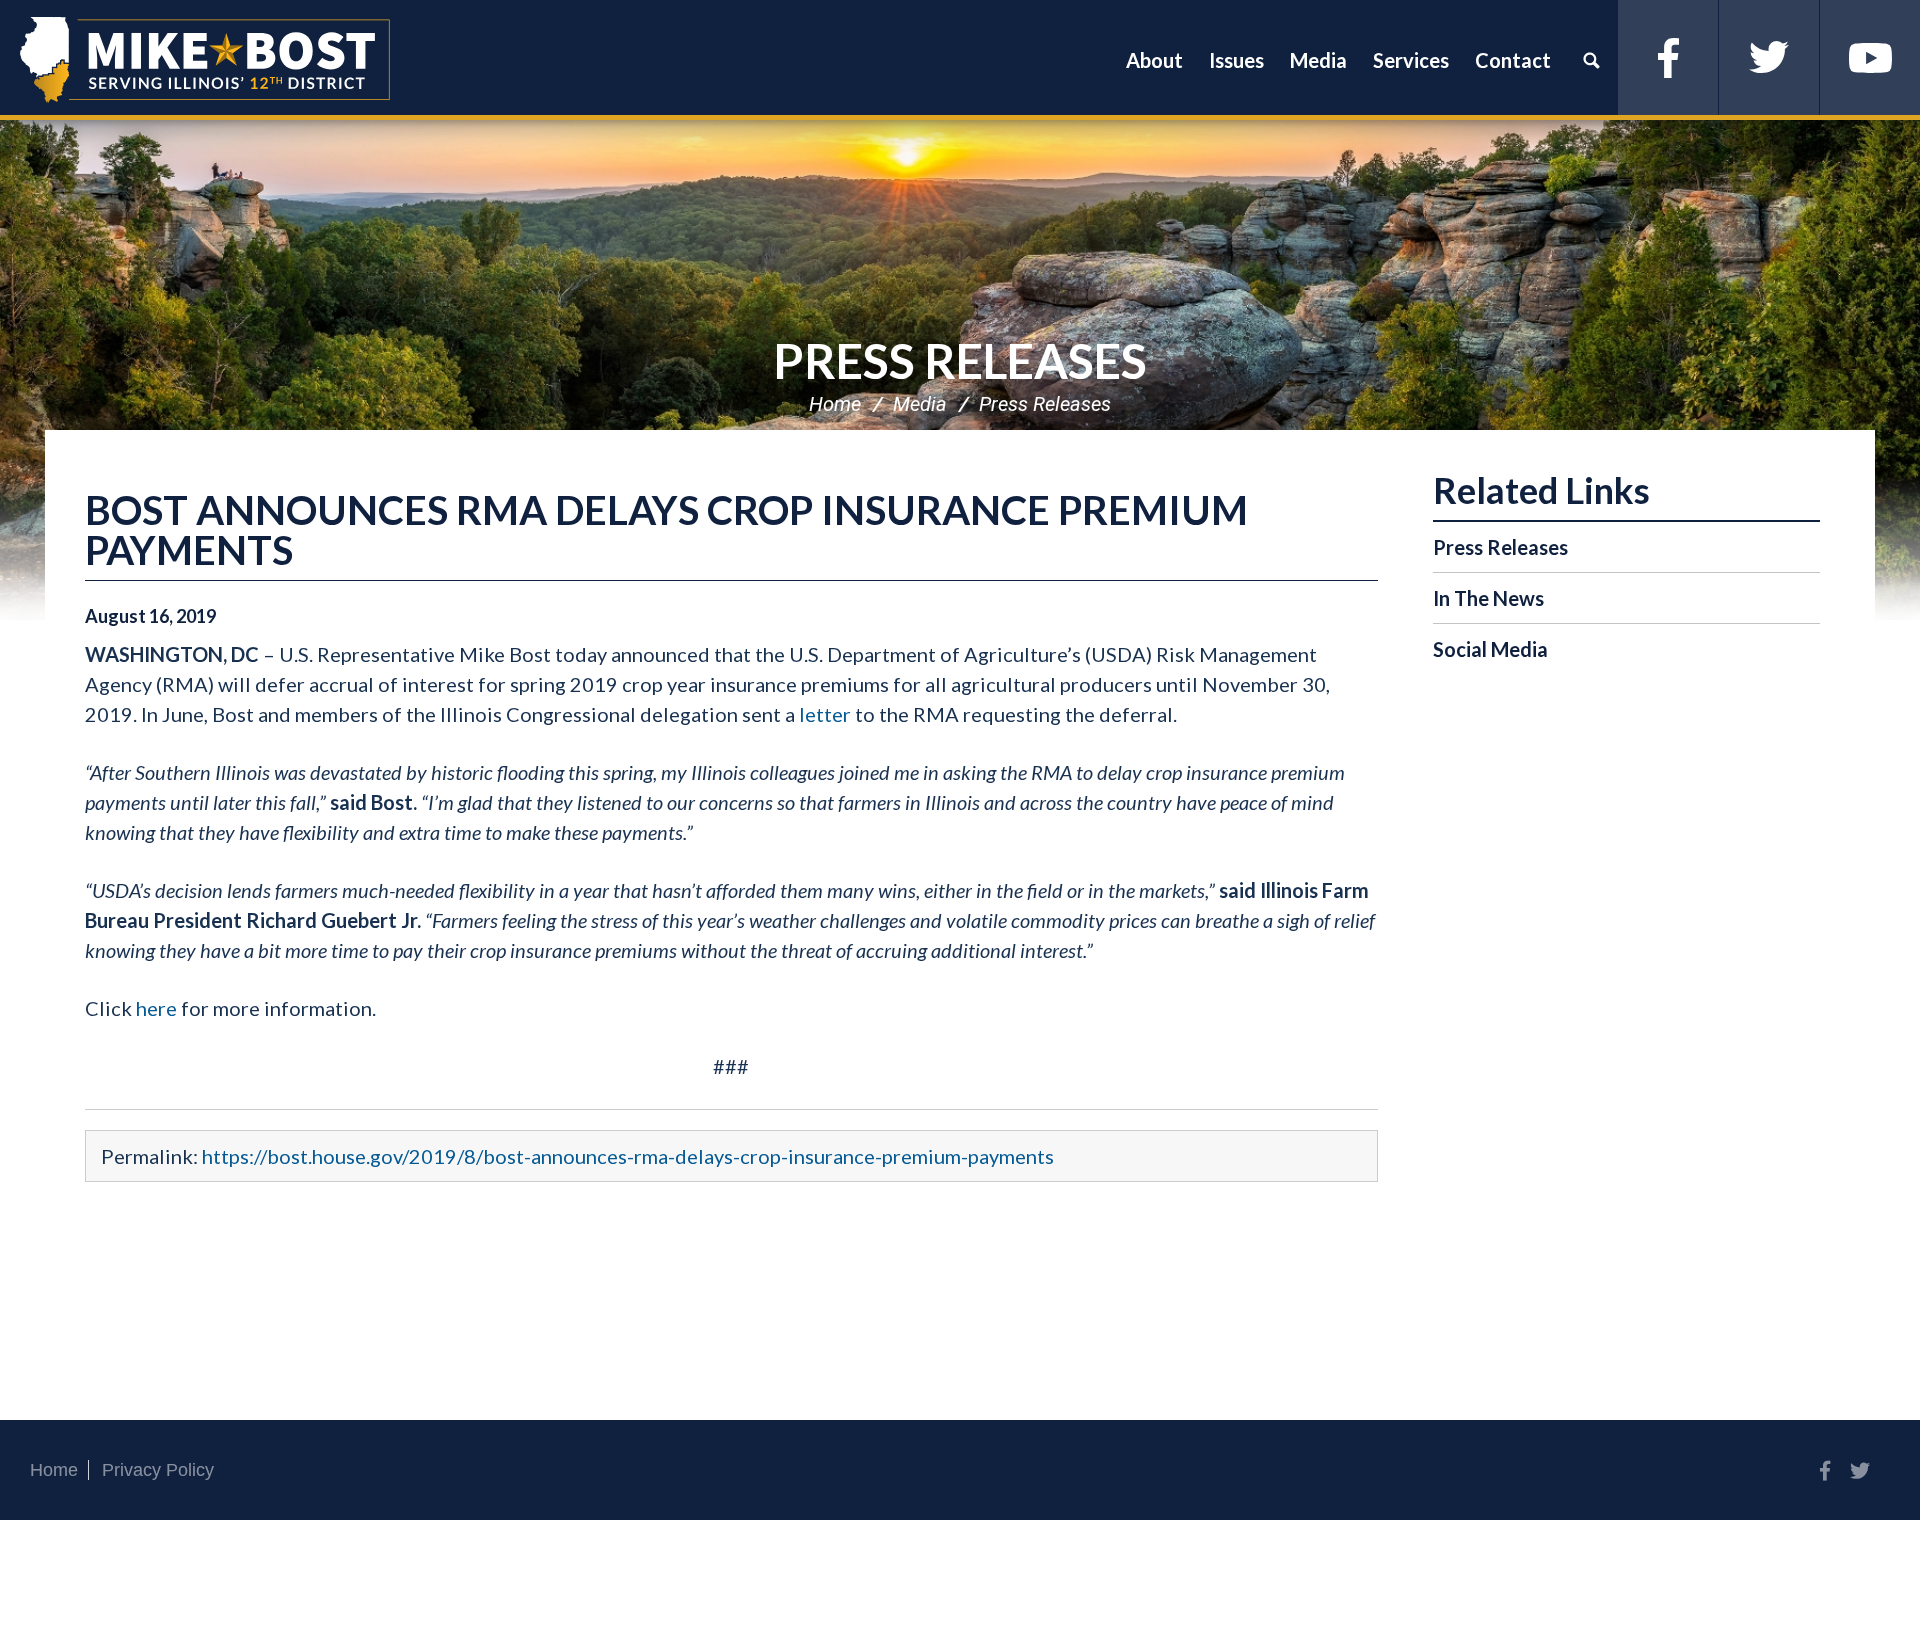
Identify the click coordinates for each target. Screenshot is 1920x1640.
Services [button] (1411, 60)
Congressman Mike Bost (205, 60)
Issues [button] (1236, 60)
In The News (1488, 598)
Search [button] (1591, 60)
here (156, 1008)
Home (835, 404)
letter (825, 714)
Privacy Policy (158, 1470)
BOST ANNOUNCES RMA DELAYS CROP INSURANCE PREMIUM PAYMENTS (666, 530)
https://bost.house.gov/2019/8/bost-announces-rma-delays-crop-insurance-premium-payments (628, 1156)
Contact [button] (1513, 60)
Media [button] (1318, 60)
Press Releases (960, 360)
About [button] (1154, 60)
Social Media (1490, 649)
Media (920, 404)
